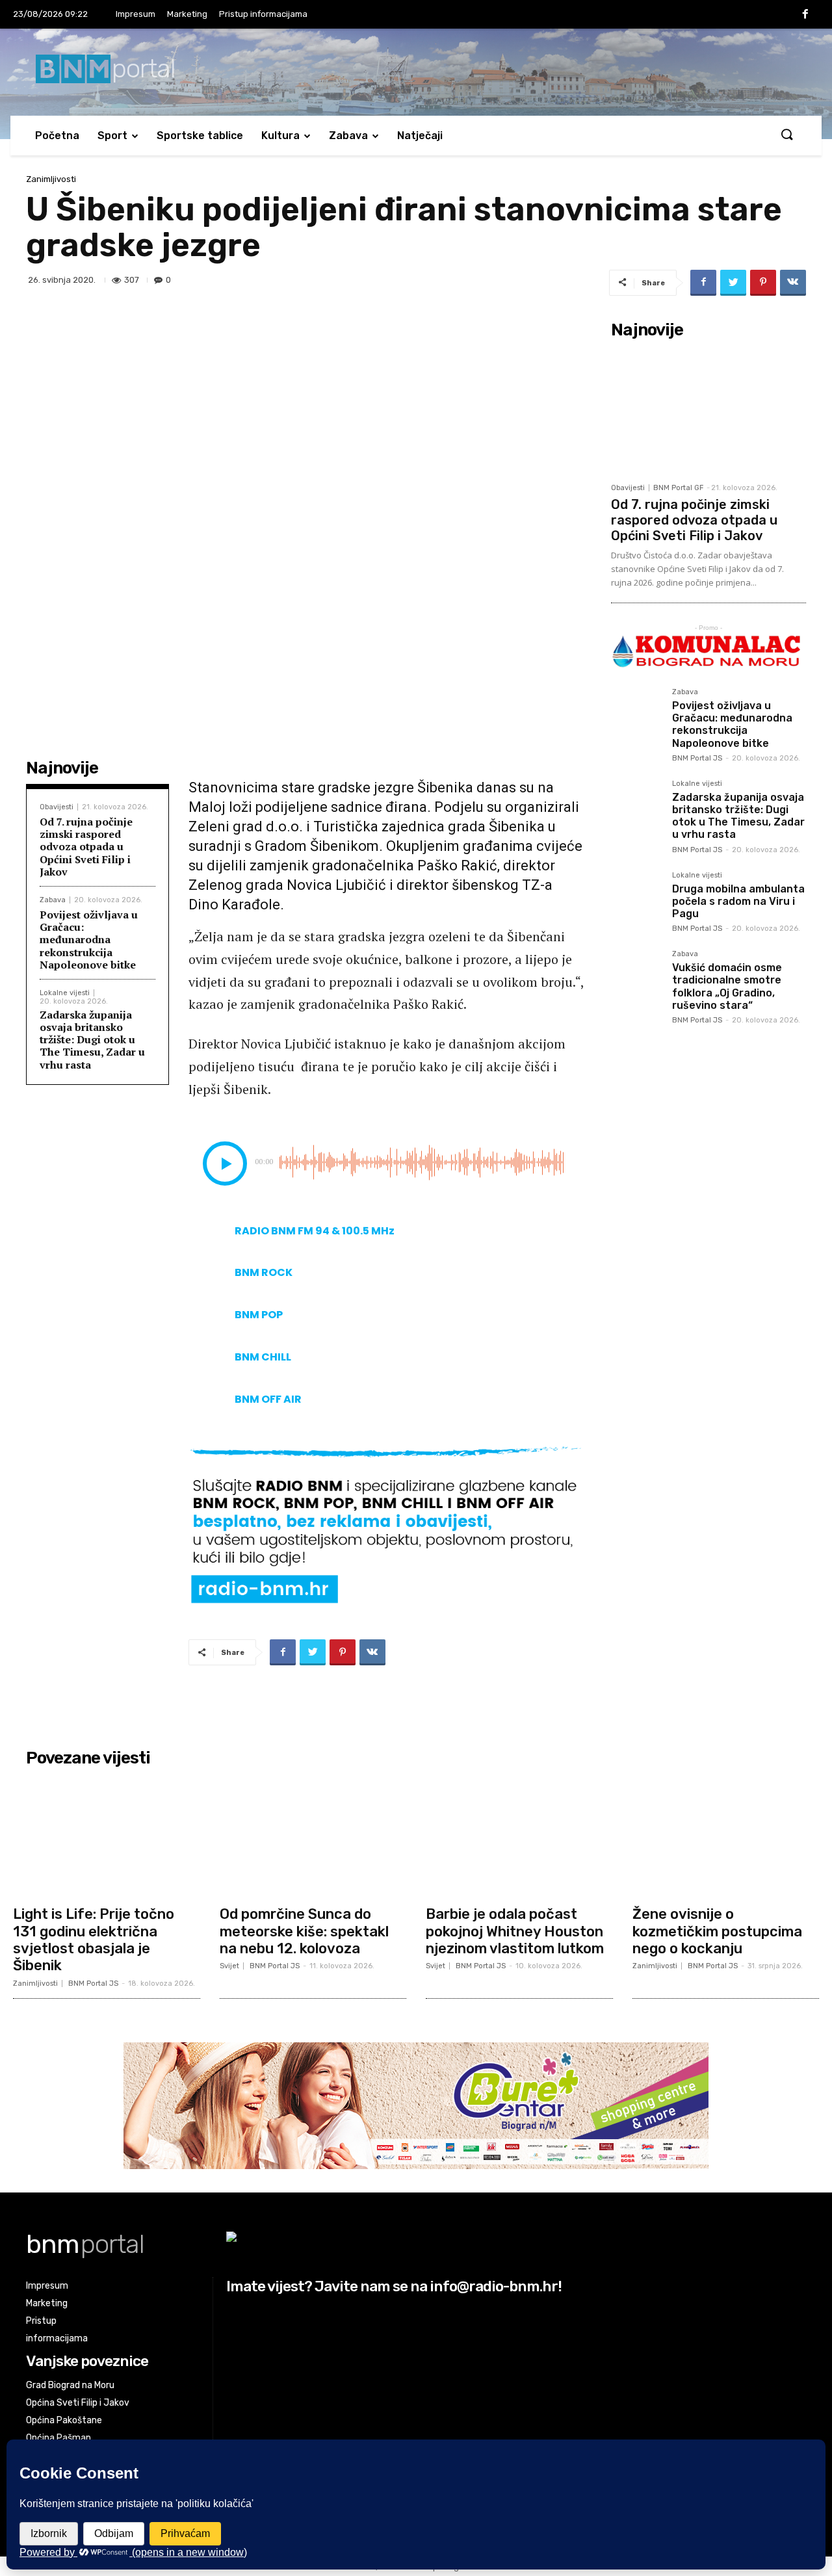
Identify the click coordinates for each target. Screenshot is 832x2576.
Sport (112, 136)
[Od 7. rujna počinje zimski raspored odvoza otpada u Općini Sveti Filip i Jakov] (708, 410)
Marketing (187, 14)
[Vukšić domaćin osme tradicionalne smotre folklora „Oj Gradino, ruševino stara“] (636, 976)
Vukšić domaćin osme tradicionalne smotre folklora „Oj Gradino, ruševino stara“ (727, 986)
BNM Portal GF (678, 488)
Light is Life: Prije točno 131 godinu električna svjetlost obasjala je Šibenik (94, 1940)
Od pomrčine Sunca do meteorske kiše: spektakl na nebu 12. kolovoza (304, 1931)
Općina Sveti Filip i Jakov (78, 2403)
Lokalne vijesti (65, 993)
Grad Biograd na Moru (70, 2385)
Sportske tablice (200, 136)
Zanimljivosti (51, 179)
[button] (786, 135)
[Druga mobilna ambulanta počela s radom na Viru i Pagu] (636, 897)
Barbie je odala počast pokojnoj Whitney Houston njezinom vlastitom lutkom (515, 1931)
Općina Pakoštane (64, 2420)
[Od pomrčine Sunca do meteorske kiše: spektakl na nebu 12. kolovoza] (313, 1836)
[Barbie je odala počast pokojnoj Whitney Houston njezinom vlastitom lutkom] (519, 1836)
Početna (57, 136)
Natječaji (420, 136)
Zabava (348, 136)
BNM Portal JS (697, 758)
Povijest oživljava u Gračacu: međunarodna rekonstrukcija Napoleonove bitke (89, 940)
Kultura (280, 136)
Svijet (229, 1966)
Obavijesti (57, 807)
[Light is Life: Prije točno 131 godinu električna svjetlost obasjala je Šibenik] (107, 1836)
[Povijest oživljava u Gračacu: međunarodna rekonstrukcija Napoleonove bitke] (636, 714)
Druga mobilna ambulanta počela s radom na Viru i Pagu (738, 901)
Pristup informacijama (263, 14)
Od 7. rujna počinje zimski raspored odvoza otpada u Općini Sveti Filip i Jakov (86, 847)
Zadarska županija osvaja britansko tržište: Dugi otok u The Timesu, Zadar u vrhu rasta (92, 1040)
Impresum (136, 14)
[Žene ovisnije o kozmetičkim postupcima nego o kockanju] (726, 1836)
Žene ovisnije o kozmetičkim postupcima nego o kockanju (717, 1931)
